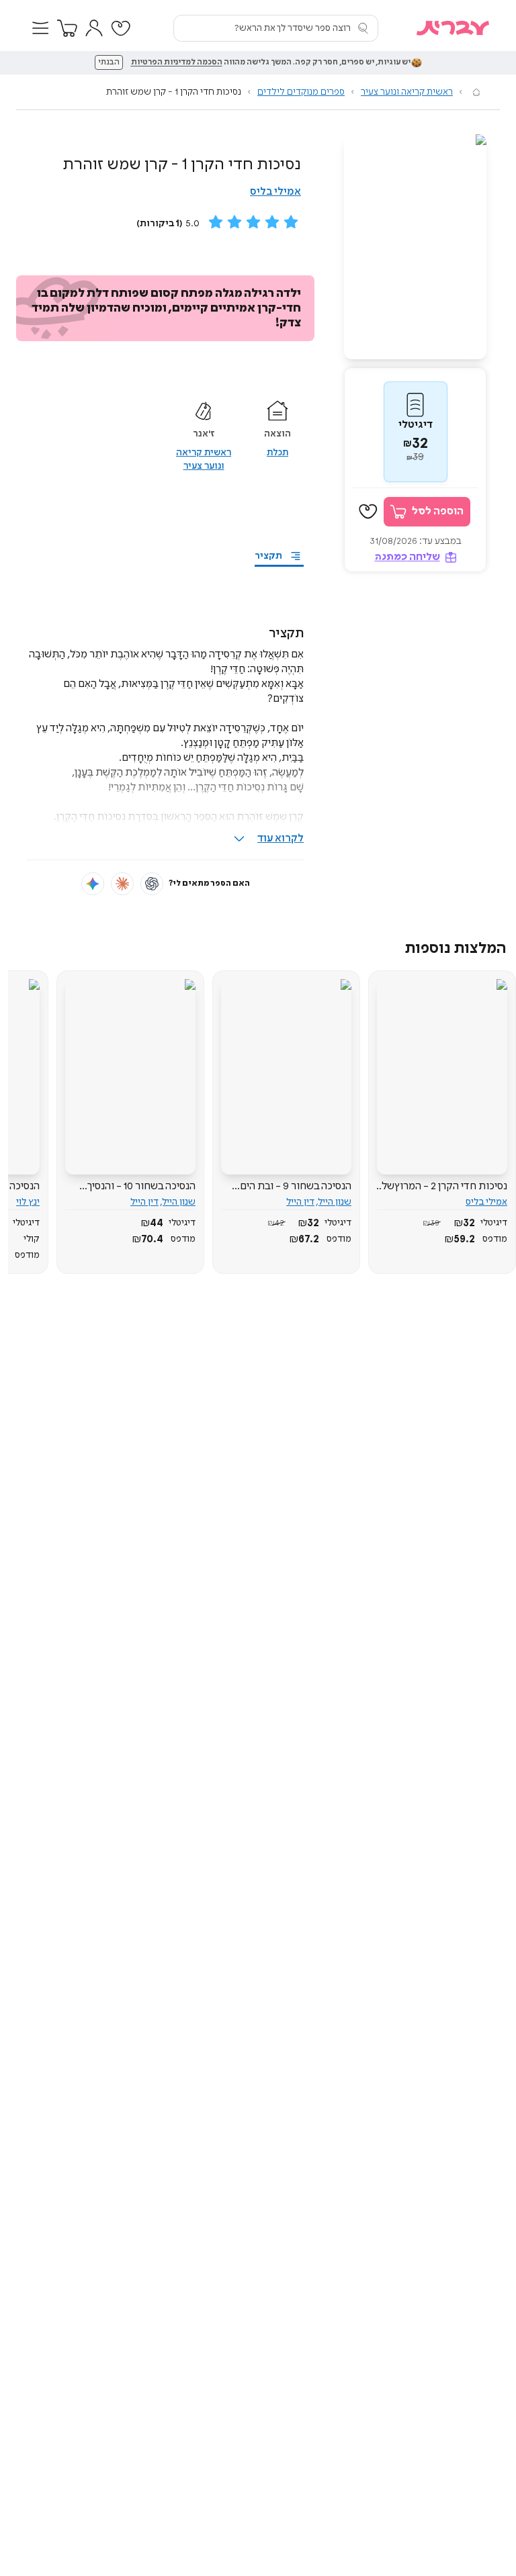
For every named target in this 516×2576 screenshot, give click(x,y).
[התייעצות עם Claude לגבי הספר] (122, 884)
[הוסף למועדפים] (368, 512)
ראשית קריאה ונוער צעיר (407, 92)
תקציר (268, 556)
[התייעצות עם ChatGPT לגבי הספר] (152, 884)
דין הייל (300, 1202)
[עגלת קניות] (67, 28)
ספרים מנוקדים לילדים (301, 92)
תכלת (277, 453)
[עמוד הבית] (476, 92)
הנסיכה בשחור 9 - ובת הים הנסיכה (296, 1187)
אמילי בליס (275, 192)
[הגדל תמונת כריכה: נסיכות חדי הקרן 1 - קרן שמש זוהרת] (415, 247)
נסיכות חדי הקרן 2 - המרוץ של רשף (443, 1187)
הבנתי (109, 62)
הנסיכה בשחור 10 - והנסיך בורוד (141, 1187)
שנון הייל (335, 1202)
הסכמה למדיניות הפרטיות (177, 62)
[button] (40, 28)
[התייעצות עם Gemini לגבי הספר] (93, 884)
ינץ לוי (28, 1202)
